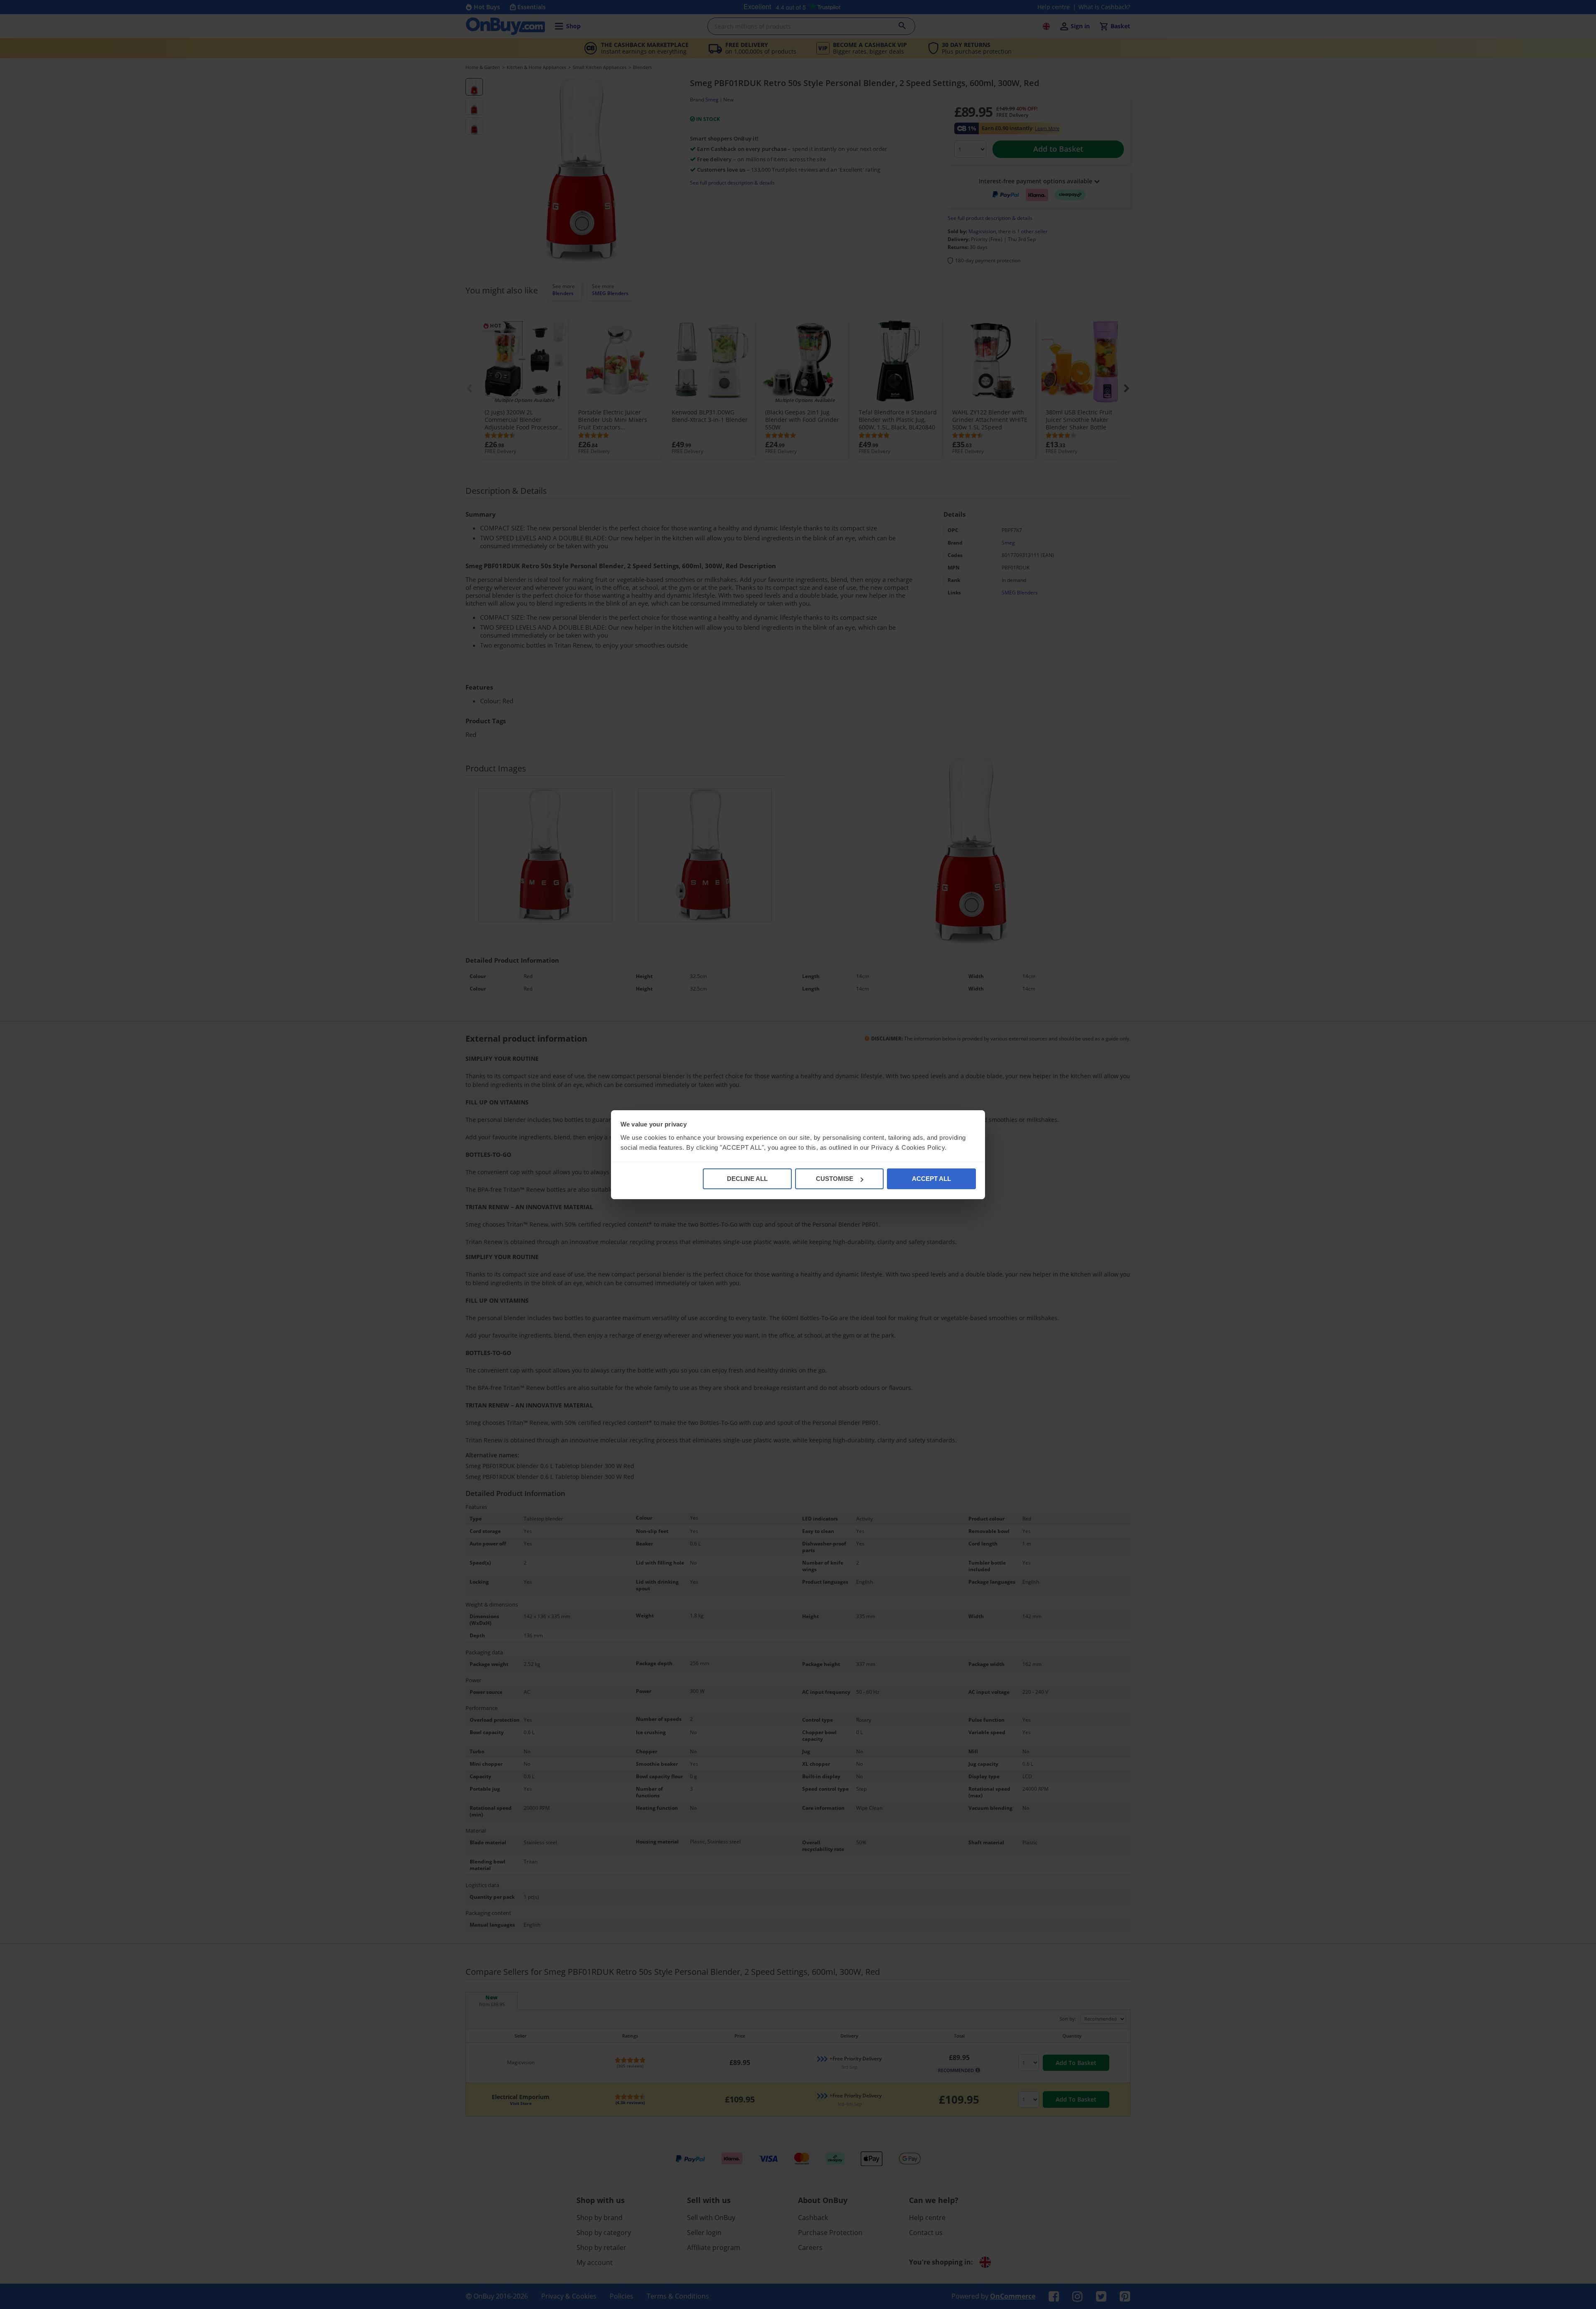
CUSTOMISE (835, 1179)
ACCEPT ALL (931, 1179)
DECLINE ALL (747, 1179)
